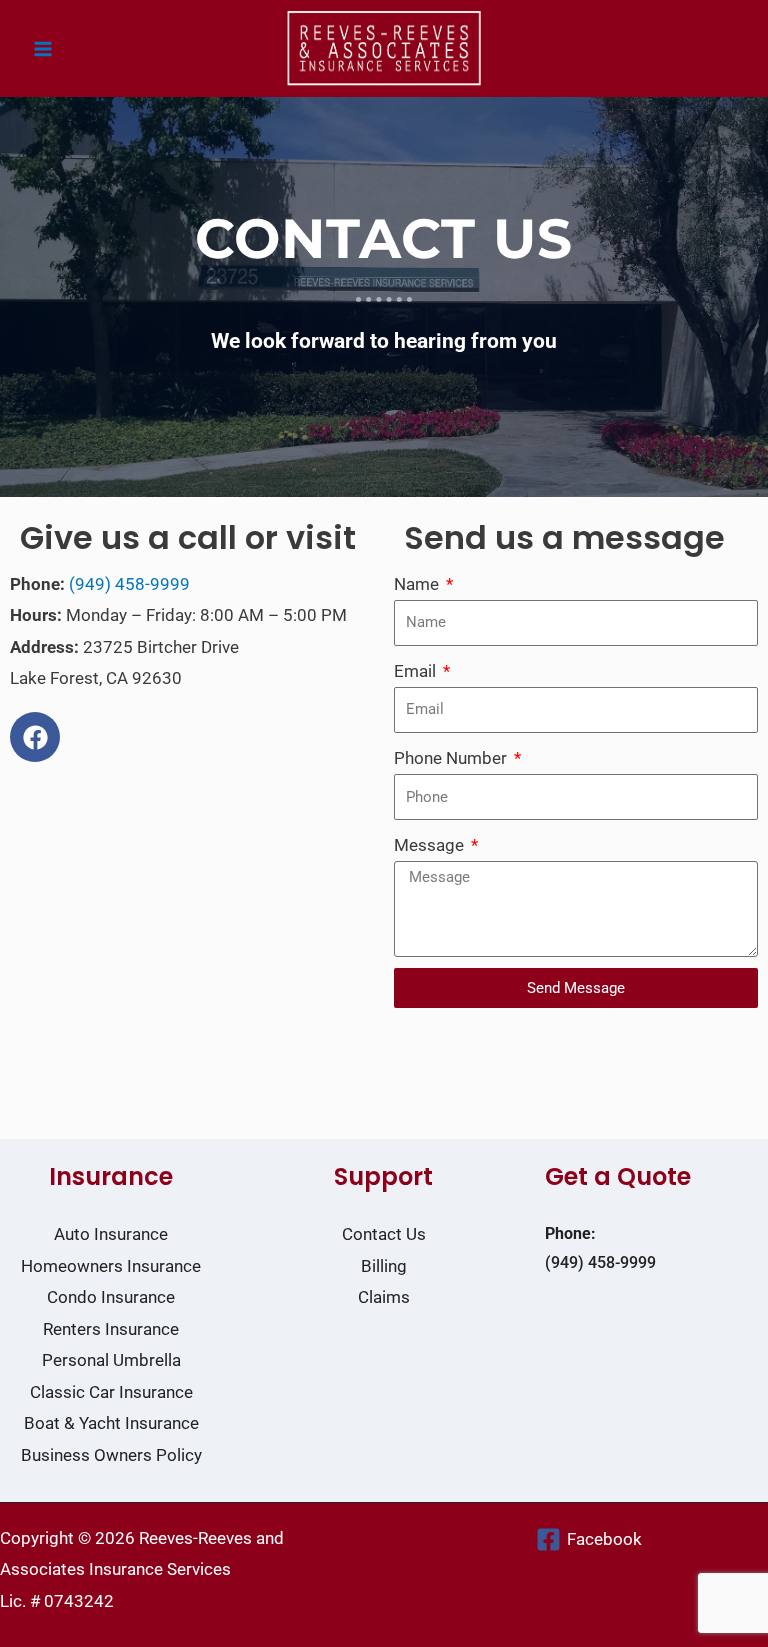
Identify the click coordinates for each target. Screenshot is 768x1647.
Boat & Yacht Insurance (111, 1423)
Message (431, 845)
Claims (384, 1297)
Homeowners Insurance (111, 1266)
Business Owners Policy (111, 1455)
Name (418, 584)
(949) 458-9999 (129, 584)
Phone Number (452, 758)
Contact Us (384, 1234)
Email (417, 671)
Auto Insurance (111, 1234)
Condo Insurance (111, 1297)
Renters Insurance (111, 1329)
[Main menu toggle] (43, 49)
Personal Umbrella (111, 1360)
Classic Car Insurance (111, 1392)
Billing (384, 1266)
